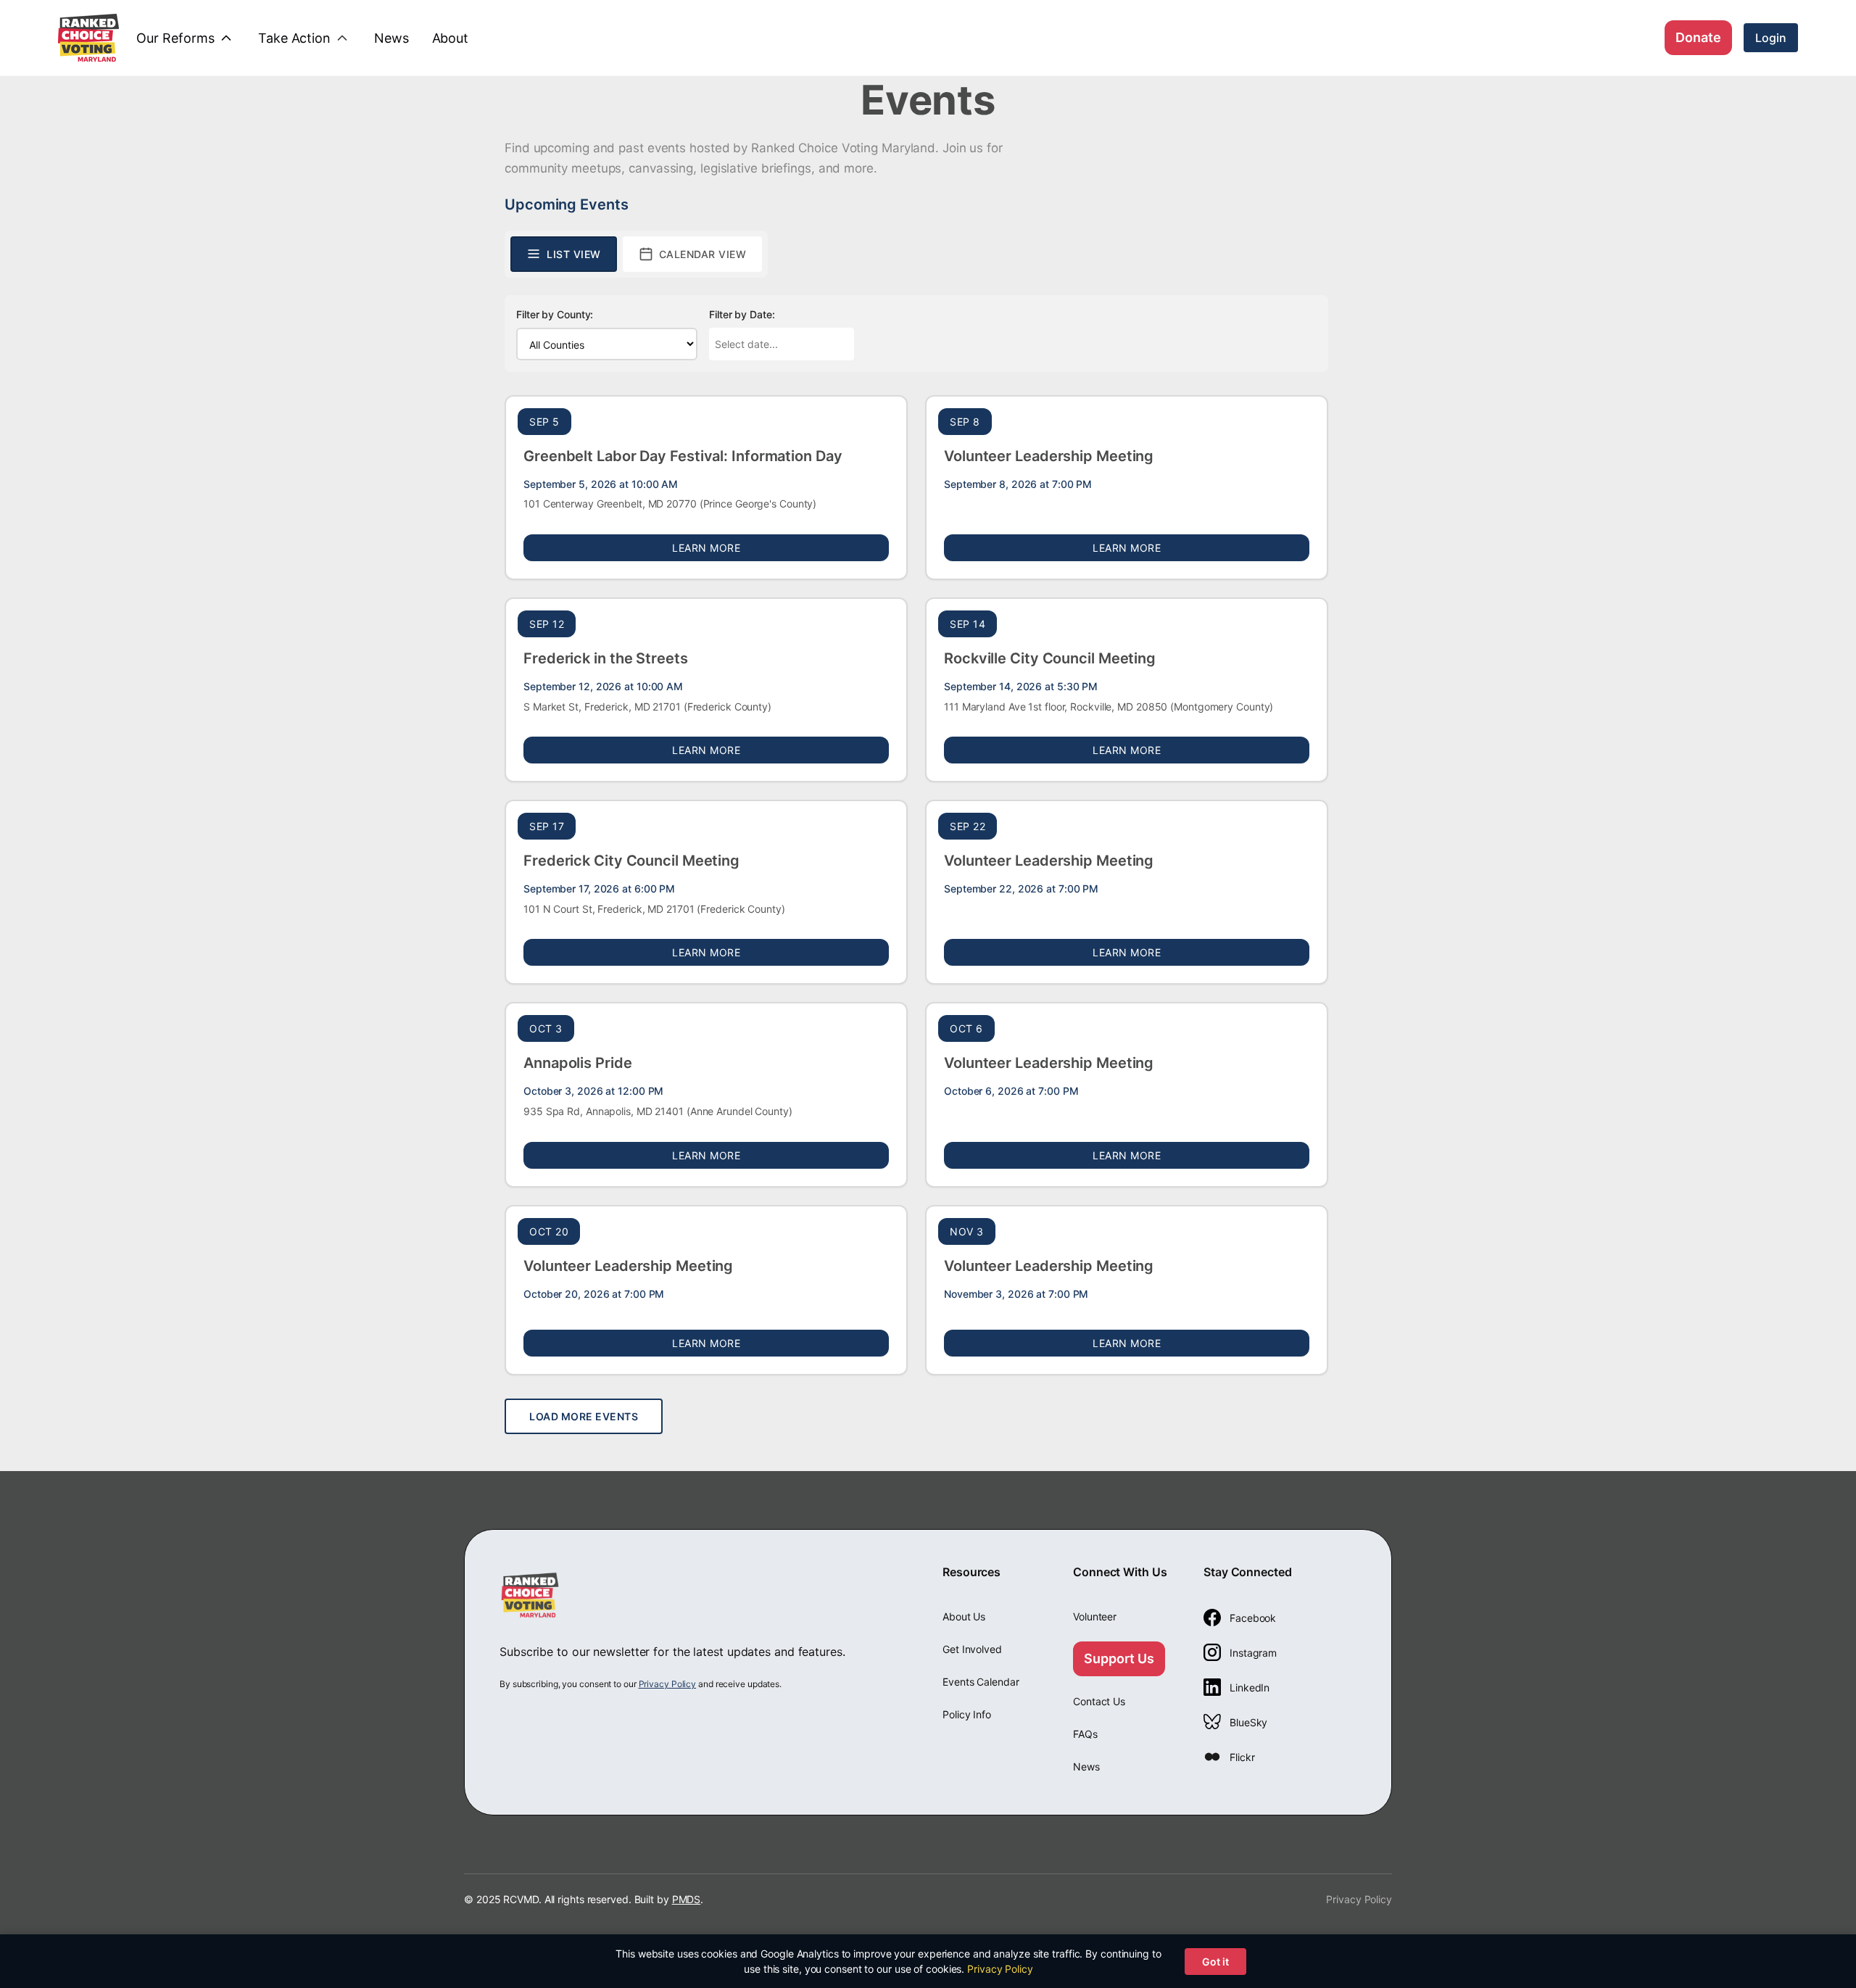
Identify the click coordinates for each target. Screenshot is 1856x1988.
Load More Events (584, 1416)
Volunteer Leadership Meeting (1049, 456)
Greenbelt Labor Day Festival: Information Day (683, 456)
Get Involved (972, 1649)
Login (1771, 38)
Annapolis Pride (578, 1063)
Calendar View (703, 254)
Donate (1698, 37)
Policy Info (967, 1714)
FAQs (1085, 1734)
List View (574, 254)
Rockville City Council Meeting (1050, 658)
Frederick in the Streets (606, 658)
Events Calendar (981, 1682)
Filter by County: (555, 314)
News (1086, 1767)
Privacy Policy (668, 1684)
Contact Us (1099, 1701)
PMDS (687, 1899)
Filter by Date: (742, 314)
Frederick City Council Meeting (631, 861)
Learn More (780, 547)
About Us (964, 1616)
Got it (1215, 1962)
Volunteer (1095, 1616)
